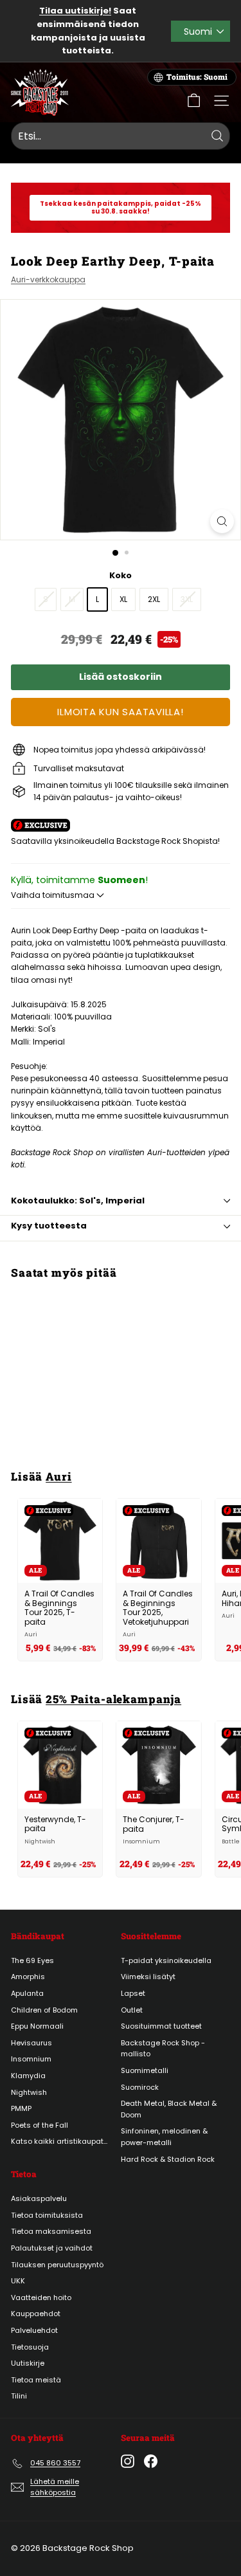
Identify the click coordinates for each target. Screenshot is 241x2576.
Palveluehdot (34, 2330)
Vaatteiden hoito (41, 2297)
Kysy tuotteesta (49, 1226)
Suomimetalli (145, 2070)
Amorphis (28, 1977)
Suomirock (140, 2087)
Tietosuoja (30, 2347)
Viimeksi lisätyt (148, 1977)
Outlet (132, 2010)
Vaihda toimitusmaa (54, 895)
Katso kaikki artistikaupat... (59, 2141)
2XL (154, 599)
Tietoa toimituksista (47, 2215)
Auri (58, 1476)
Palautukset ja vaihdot (52, 2248)
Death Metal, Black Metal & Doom (169, 2109)
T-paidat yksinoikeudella (166, 1960)
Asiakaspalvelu (39, 2198)
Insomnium (31, 2059)
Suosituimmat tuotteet (161, 2026)
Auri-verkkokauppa (48, 279)
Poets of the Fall (40, 2125)
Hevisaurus (31, 2043)
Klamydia (28, 2076)
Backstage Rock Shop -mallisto (163, 2049)
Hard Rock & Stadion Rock (168, 2159)
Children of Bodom (44, 2010)
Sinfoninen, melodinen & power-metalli (164, 2137)
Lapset (133, 1993)
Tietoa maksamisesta (51, 2231)
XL (123, 599)
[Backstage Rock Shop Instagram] (128, 2461)
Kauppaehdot (36, 2314)
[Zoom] (222, 521)
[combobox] (121, 136)
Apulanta (27, 1993)
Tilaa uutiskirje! (75, 11)
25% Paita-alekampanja (113, 1699)
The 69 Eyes (32, 1960)
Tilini (19, 2396)
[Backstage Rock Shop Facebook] (151, 2461)
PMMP (21, 2108)
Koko (121, 575)
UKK (18, 2281)
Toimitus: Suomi (197, 77)
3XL (187, 599)
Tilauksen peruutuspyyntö (57, 2265)
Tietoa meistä (36, 2380)
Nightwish (29, 2092)
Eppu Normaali (37, 2026)
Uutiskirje (28, 2363)
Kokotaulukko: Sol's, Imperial (78, 1201)
